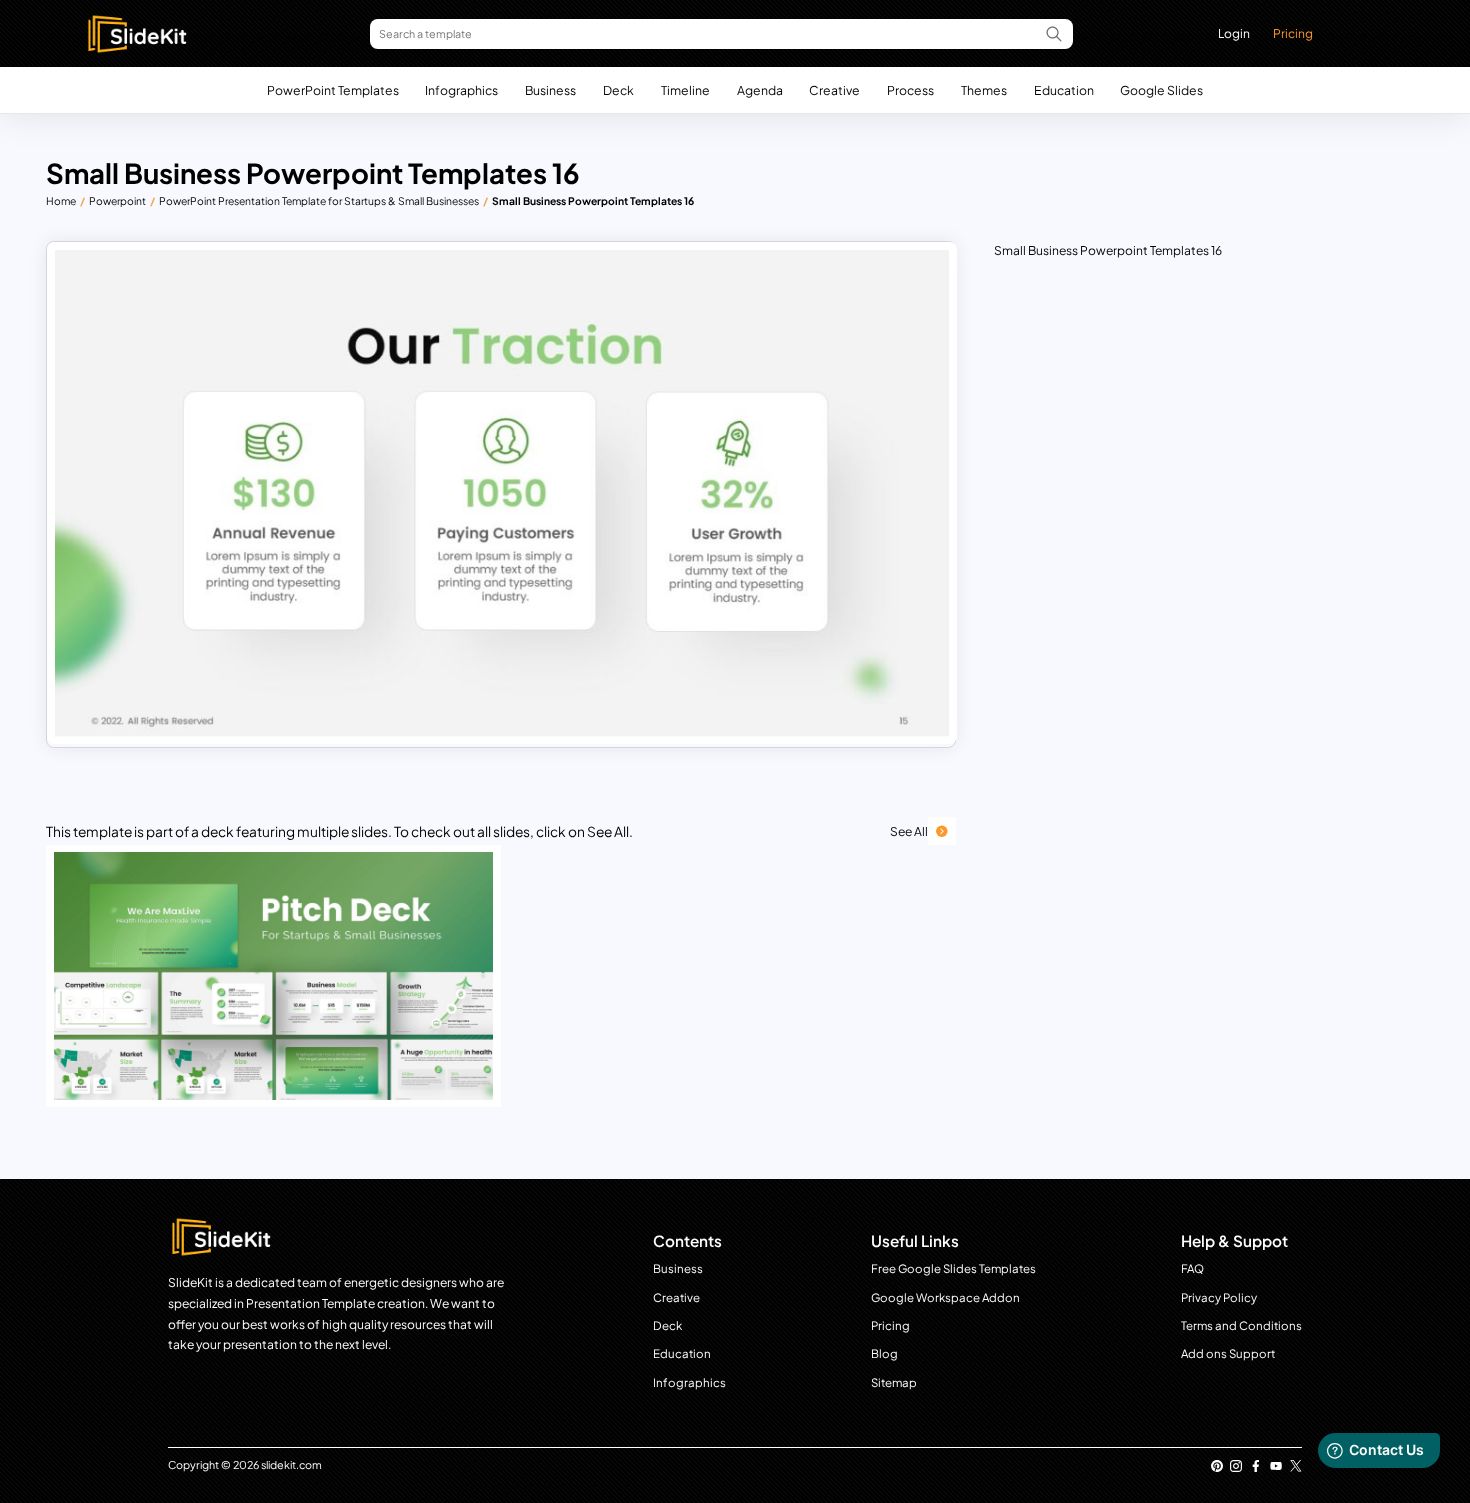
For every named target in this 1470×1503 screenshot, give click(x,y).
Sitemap (894, 1382)
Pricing (1293, 33)
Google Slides (1161, 90)
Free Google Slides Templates (953, 1268)
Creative (834, 90)
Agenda (760, 90)
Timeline (685, 90)
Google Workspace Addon (945, 1297)
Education (1064, 90)
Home (61, 200)
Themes (984, 90)
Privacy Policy (1219, 1297)
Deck (618, 90)
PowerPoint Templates (333, 90)
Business (550, 90)
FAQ (1192, 1268)
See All (909, 831)
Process (910, 90)
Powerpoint (117, 200)
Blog (884, 1353)
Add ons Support (1228, 1353)
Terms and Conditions (1241, 1325)
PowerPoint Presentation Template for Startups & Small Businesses (319, 200)
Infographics (461, 90)
